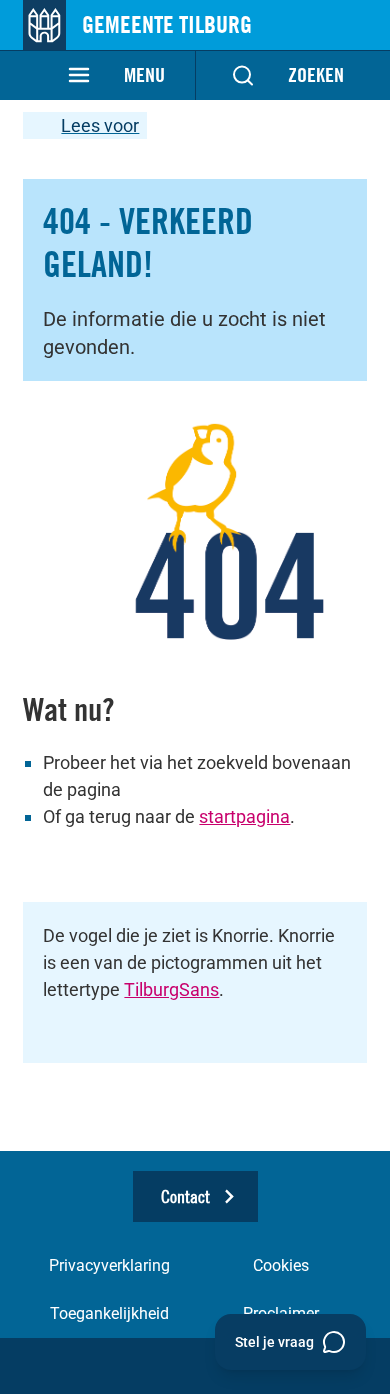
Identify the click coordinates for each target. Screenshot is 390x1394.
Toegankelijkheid (109, 1313)
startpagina (244, 816)
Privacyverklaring (109, 1265)
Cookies (281, 1265)
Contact (185, 1196)
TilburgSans (171, 989)
